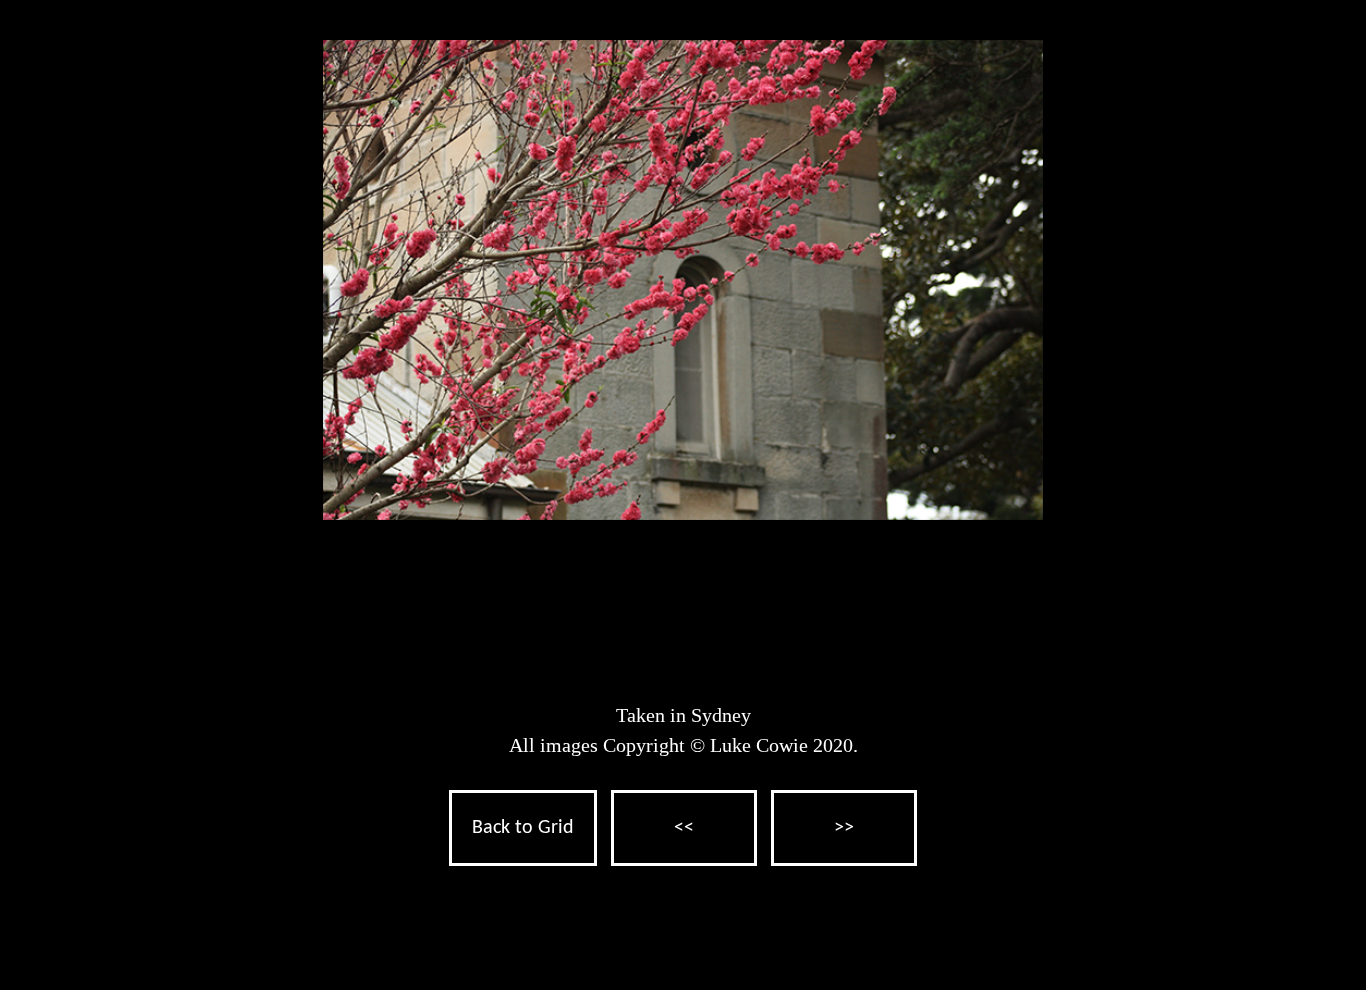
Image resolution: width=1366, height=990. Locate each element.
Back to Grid (523, 828)
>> (844, 828)
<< (684, 828)
